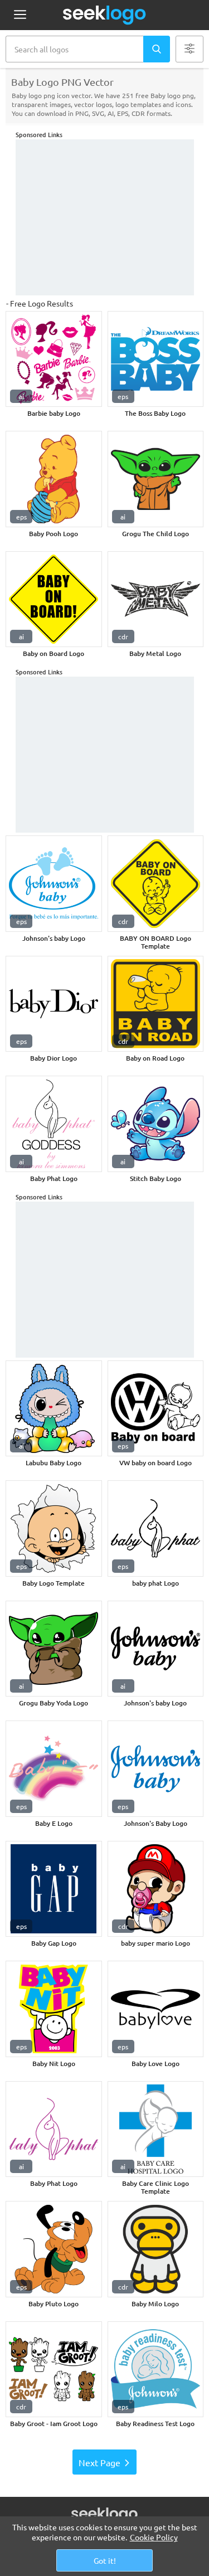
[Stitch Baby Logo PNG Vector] (156, 1124)
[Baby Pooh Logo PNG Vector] (54, 479)
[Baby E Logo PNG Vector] (54, 1769)
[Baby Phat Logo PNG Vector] (54, 1124)
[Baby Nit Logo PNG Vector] (54, 2009)
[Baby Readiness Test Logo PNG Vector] (156, 2370)
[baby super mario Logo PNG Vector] (156, 1889)
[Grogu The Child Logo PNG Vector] (156, 479)
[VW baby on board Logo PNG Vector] (156, 1409)
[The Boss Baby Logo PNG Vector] (156, 359)
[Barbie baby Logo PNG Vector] (54, 359)
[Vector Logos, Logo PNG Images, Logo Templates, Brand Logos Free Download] (105, 15)
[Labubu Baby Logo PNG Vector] (54, 1409)
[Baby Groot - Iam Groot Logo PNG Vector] (54, 2370)
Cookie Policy (154, 2537)
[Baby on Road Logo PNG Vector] (156, 1004)
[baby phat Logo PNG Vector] (156, 1528)
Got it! (105, 2560)
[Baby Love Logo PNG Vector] (156, 2009)
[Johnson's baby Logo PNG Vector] (54, 884)
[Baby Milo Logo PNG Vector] (156, 2249)
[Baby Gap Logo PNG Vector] (54, 1889)
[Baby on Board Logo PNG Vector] (54, 599)
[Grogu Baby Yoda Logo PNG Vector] (54, 1649)
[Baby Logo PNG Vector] (54, 1528)
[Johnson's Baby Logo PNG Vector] (156, 1769)
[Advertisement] (105, 217)
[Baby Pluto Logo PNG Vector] (54, 2249)
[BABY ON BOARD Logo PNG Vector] (156, 884)
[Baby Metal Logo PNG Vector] (156, 599)
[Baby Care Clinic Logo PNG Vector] (156, 2129)
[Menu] (20, 15)
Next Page (99, 2462)
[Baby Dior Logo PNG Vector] (54, 1004)
